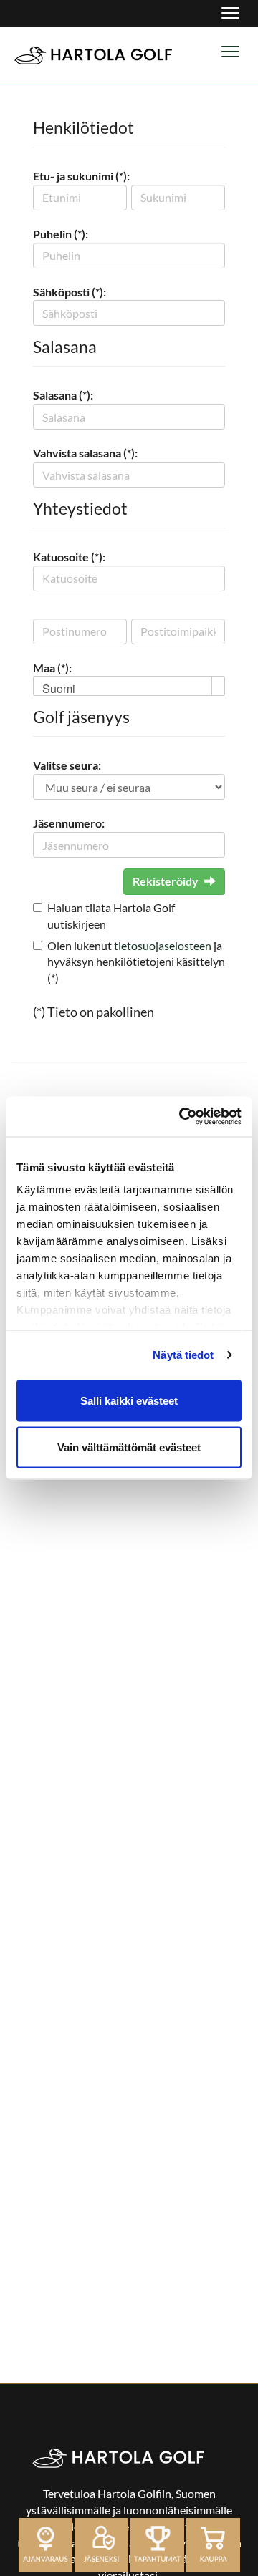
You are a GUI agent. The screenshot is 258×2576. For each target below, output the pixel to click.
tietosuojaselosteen (163, 945)
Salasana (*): (63, 395)
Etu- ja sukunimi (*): (81, 176)
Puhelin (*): (61, 234)
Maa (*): (52, 668)
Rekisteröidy (166, 881)
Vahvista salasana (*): (85, 453)
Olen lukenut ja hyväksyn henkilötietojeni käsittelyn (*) (136, 962)
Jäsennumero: (69, 823)
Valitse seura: (67, 765)
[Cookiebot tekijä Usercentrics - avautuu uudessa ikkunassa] (182, 1117)
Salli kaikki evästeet (129, 1400)
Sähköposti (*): (70, 292)
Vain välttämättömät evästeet (129, 1447)
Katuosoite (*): (69, 557)
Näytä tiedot (183, 1355)
